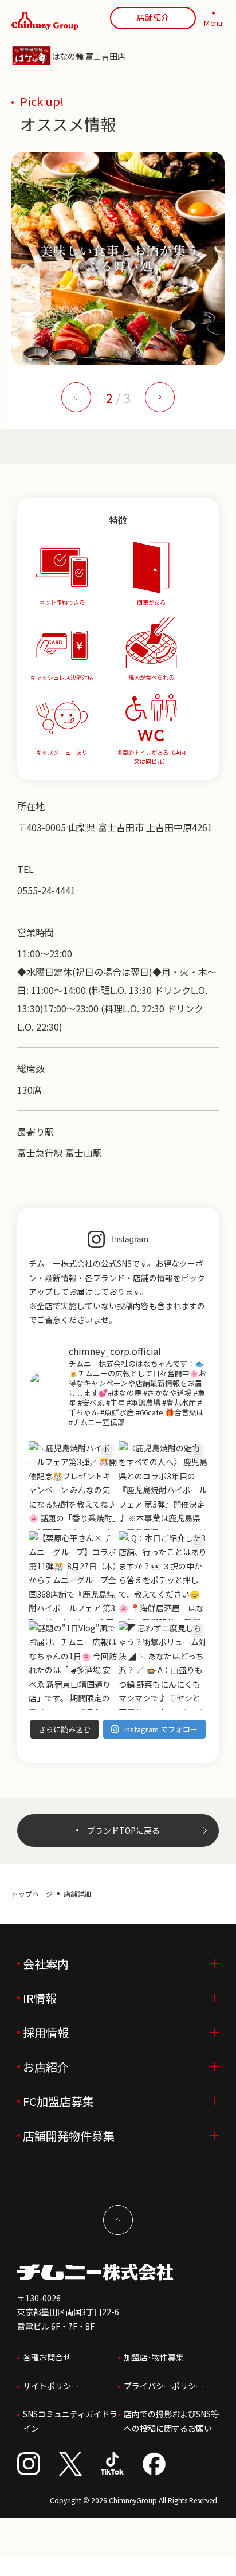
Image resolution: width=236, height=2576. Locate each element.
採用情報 (46, 2032)
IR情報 (40, 1998)
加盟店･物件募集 (154, 2357)
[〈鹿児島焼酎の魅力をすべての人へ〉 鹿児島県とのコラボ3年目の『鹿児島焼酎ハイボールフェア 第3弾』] (163, 1485)
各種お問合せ (47, 2357)
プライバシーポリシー (164, 2386)
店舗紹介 (153, 17)
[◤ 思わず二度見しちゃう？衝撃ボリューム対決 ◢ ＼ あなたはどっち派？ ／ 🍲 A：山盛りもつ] (163, 1665)
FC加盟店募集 (58, 2101)
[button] (76, 397)
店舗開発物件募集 (69, 2135)
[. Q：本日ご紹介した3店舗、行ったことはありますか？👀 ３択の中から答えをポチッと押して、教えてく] (163, 1575)
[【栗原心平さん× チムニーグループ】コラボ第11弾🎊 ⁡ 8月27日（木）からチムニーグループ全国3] (73, 1575)
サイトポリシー (51, 2386)
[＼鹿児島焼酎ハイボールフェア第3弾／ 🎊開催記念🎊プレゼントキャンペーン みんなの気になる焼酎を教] (73, 1485)
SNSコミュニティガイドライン (70, 2421)
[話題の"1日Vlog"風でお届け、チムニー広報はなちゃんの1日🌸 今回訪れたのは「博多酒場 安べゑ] (73, 1665)
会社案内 (46, 1964)
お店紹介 (46, 2067)
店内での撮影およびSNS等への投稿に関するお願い (171, 2421)
